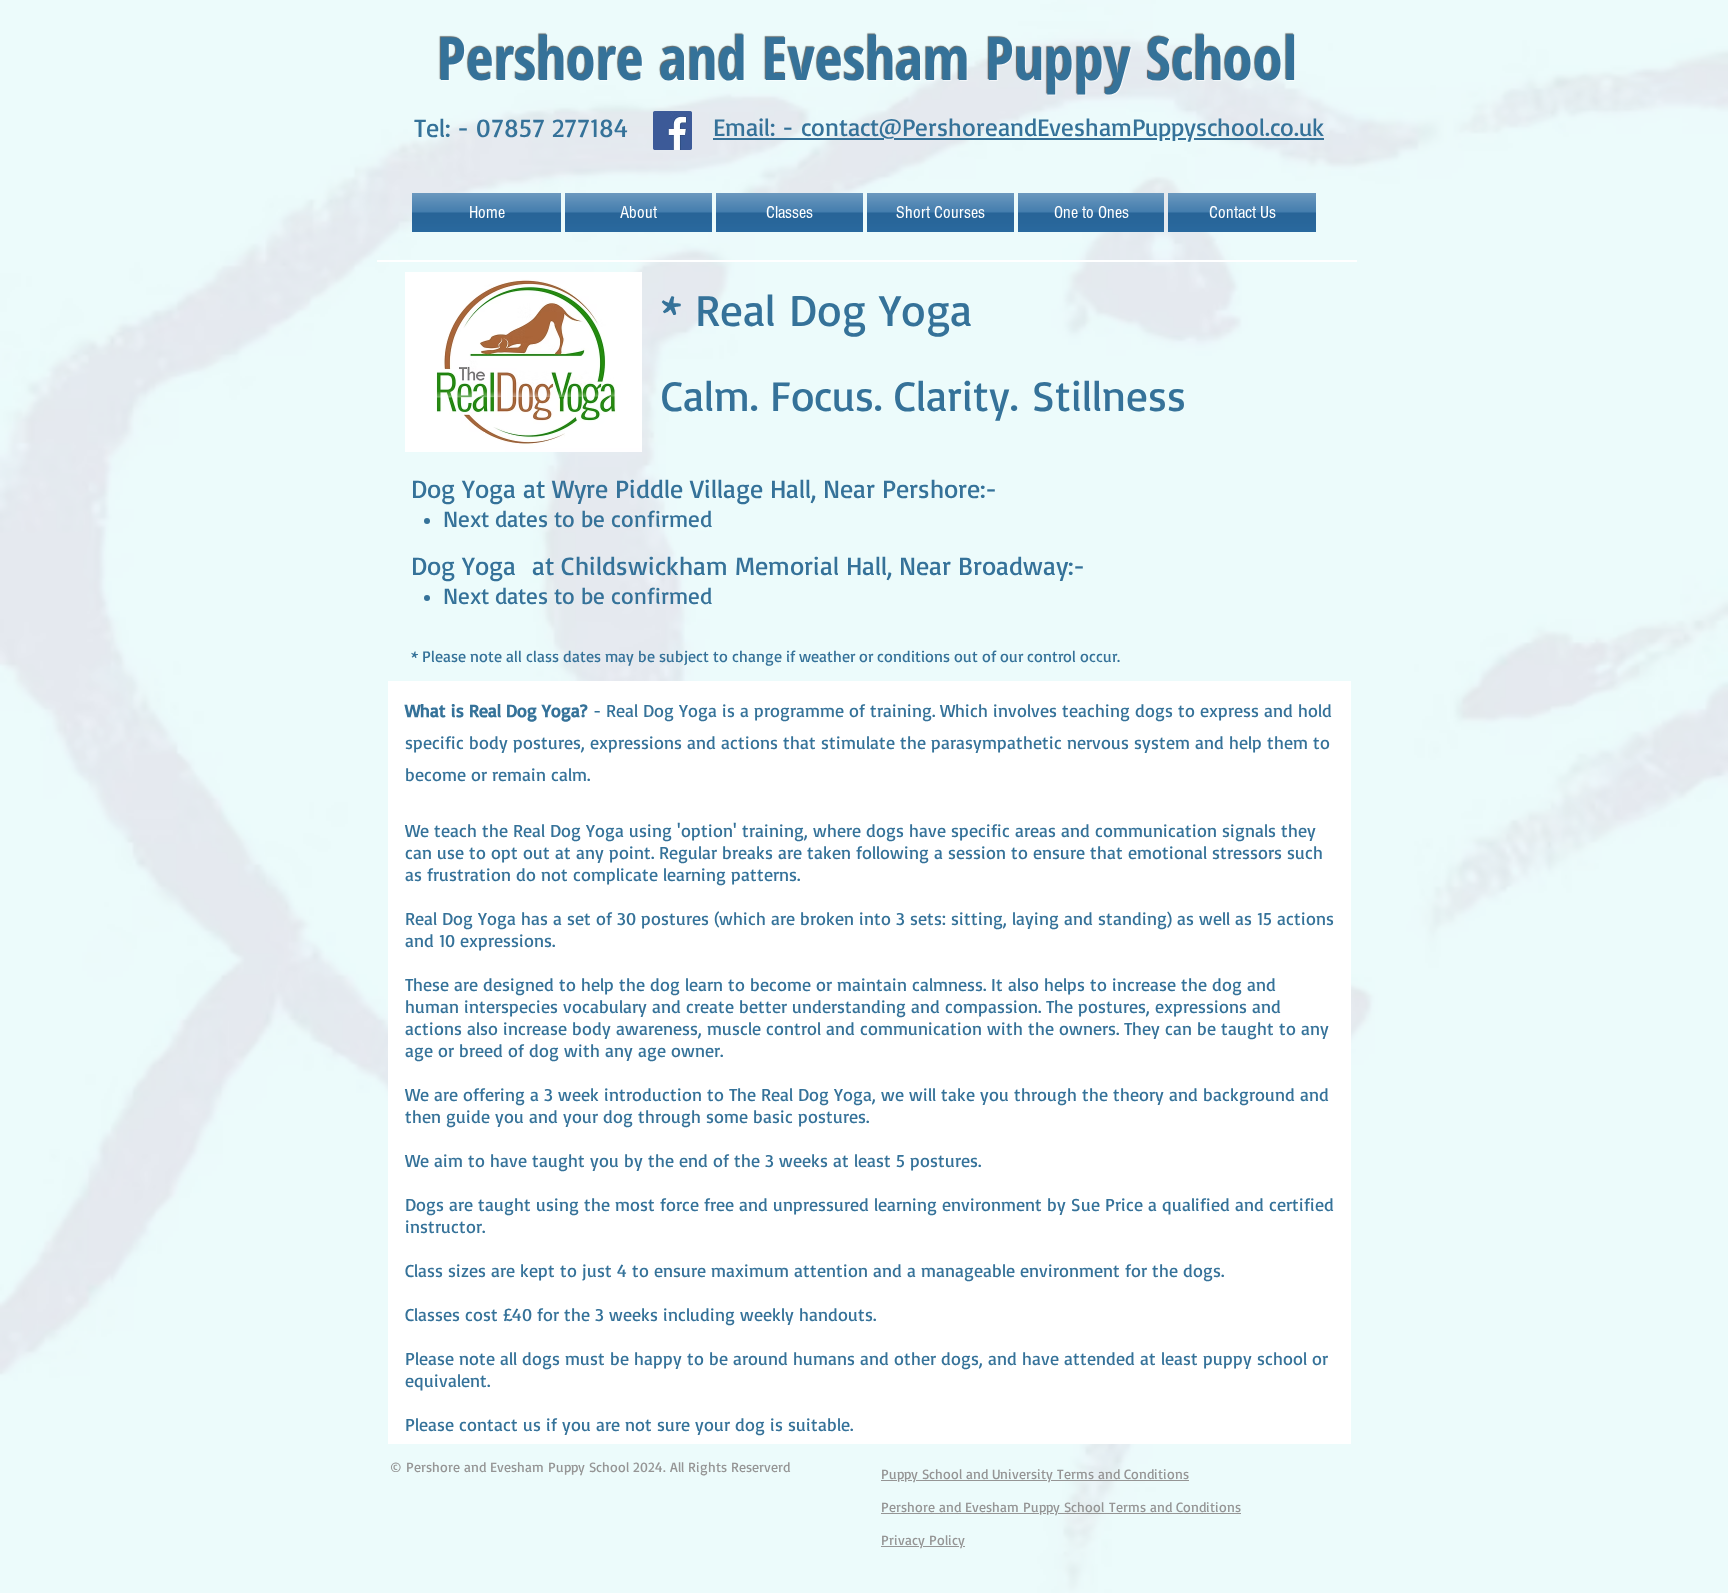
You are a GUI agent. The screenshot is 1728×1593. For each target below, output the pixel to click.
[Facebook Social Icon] (672, 130)
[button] (789, 212)
